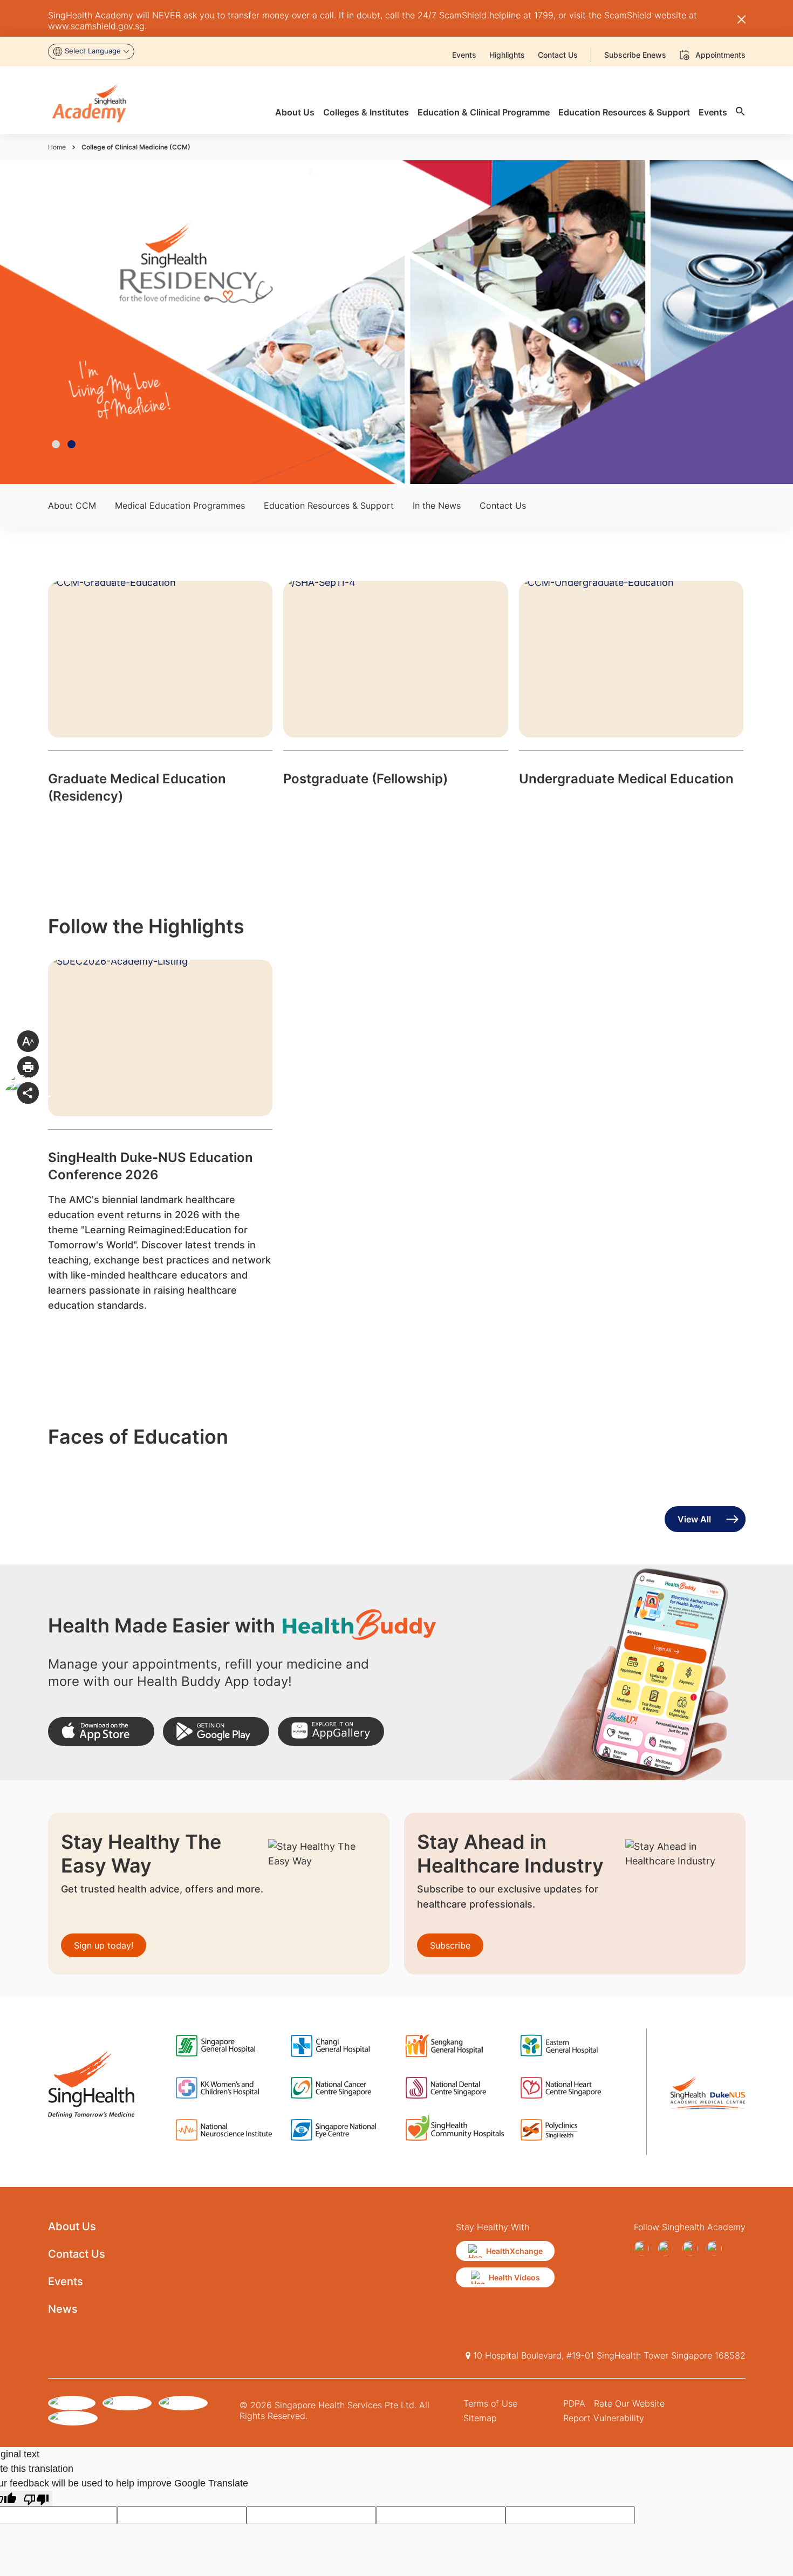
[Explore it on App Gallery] (331, 1731)
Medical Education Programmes (180, 505)
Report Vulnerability (604, 2418)
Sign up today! (104, 1945)
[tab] (56, 444)
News (63, 2309)
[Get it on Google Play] (216, 1731)
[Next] (775, 333)
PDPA (574, 2403)
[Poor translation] (36, 2499)
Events (66, 2281)
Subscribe (450, 1945)
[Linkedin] (717, 2249)
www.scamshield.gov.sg (96, 26)
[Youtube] (668, 2249)
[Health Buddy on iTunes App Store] (101, 1731)
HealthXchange (514, 2251)
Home (57, 147)
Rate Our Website (629, 2403)
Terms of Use (490, 2403)
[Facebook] (644, 2249)
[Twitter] (692, 2249)
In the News (437, 505)
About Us (72, 2226)
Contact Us (503, 505)
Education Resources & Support (329, 505)
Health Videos (514, 2277)
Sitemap (480, 2418)
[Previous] (18, 333)
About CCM (72, 505)
